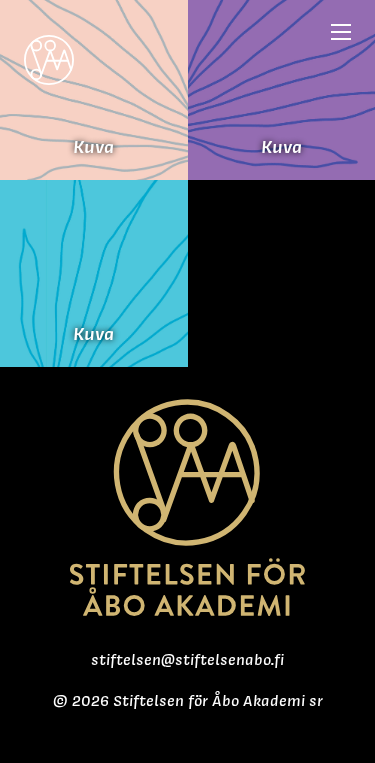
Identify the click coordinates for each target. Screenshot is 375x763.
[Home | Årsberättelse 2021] (49, 52)
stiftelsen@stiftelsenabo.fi (187, 660)
